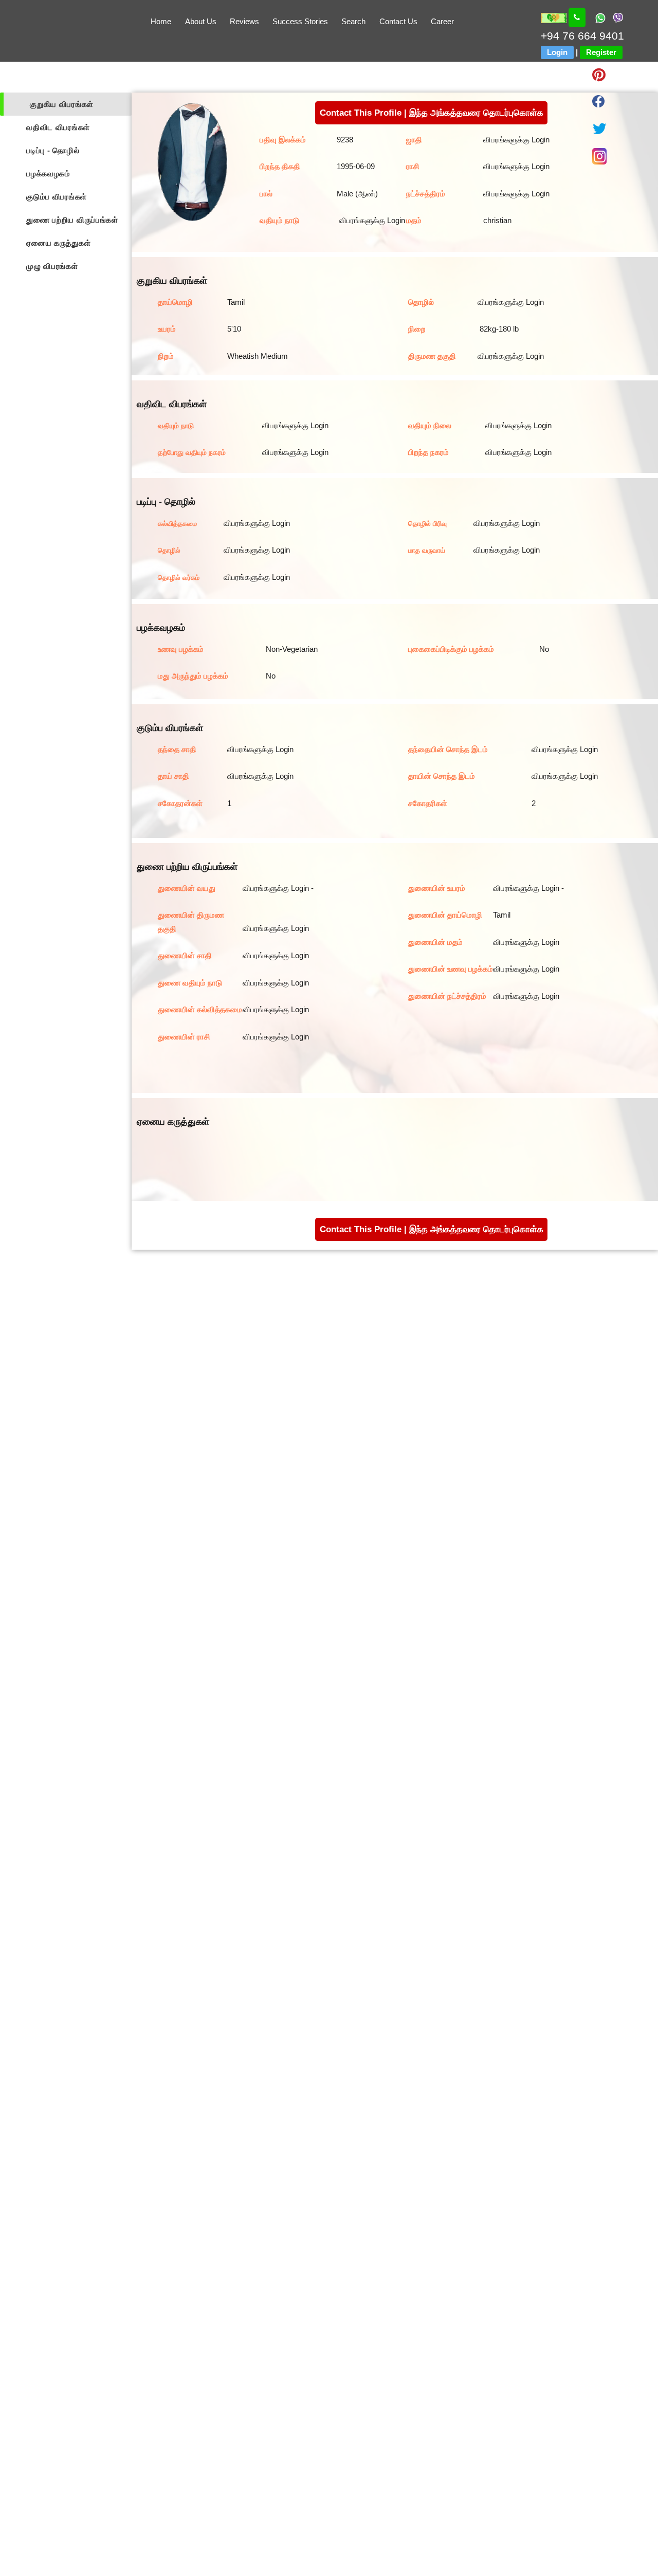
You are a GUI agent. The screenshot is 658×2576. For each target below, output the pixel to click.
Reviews (244, 21)
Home (161, 21)
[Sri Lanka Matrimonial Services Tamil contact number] (577, 17)
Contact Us (398, 21)
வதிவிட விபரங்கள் (58, 127)
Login (557, 52)
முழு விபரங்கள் (52, 266)
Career (442, 21)
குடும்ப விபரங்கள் (57, 197)
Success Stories (300, 21)
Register (601, 52)
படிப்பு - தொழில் (53, 150)
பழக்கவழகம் (48, 173)
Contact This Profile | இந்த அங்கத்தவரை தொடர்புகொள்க (432, 113)
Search (353, 21)
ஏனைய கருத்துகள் (58, 243)
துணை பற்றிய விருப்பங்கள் (72, 220)
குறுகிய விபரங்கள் (62, 104)
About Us (201, 21)
